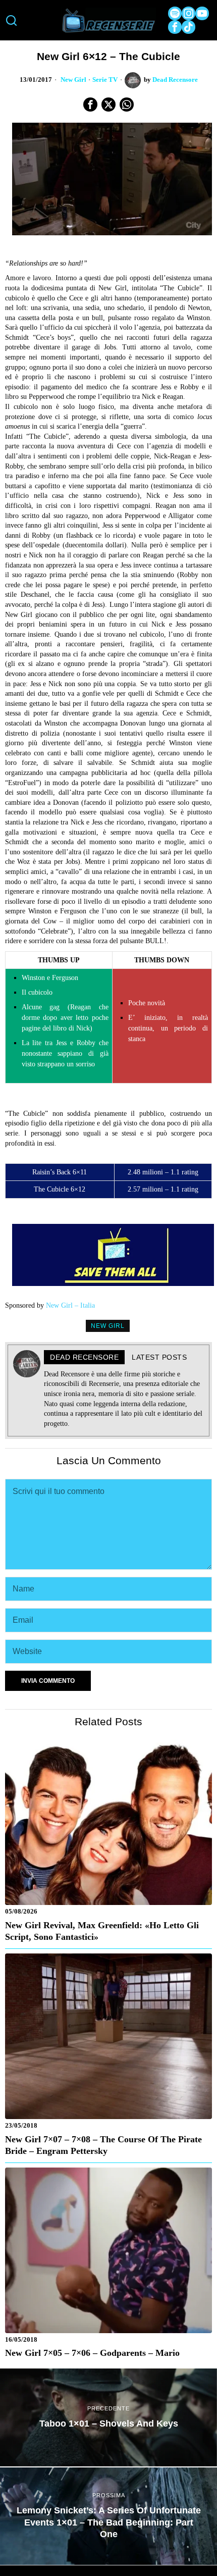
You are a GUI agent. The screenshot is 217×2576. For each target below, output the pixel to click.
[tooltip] (175, 13)
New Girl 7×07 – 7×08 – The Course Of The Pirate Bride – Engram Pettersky (103, 2145)
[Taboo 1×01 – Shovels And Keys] (108, 2417)
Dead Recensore (175, 80)
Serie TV (105, 80)
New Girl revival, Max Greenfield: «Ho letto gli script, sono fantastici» (102, 1931)
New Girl (73, 80)
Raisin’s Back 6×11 (60, 1172)
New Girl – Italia (70, 1305)
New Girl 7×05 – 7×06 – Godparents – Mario (92, 2353)
